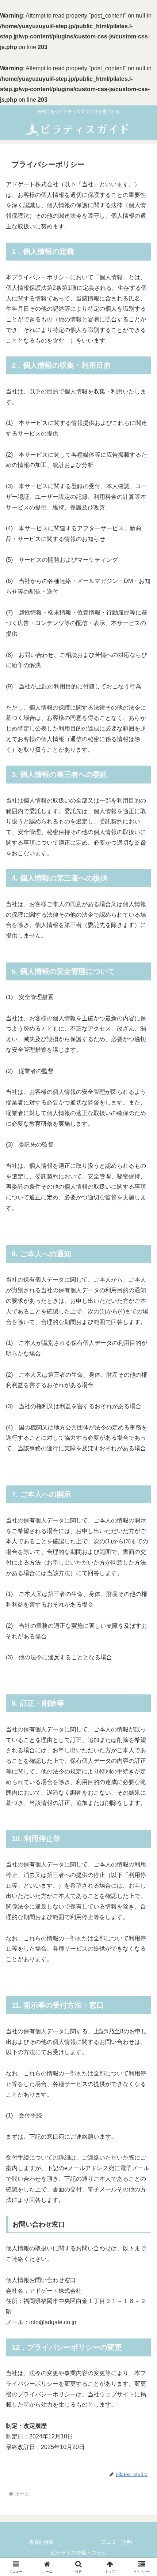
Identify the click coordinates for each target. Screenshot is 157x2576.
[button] (142, 1538)
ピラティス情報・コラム (78, 2553)
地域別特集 (41, 2542)
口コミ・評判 (116, 2542)
